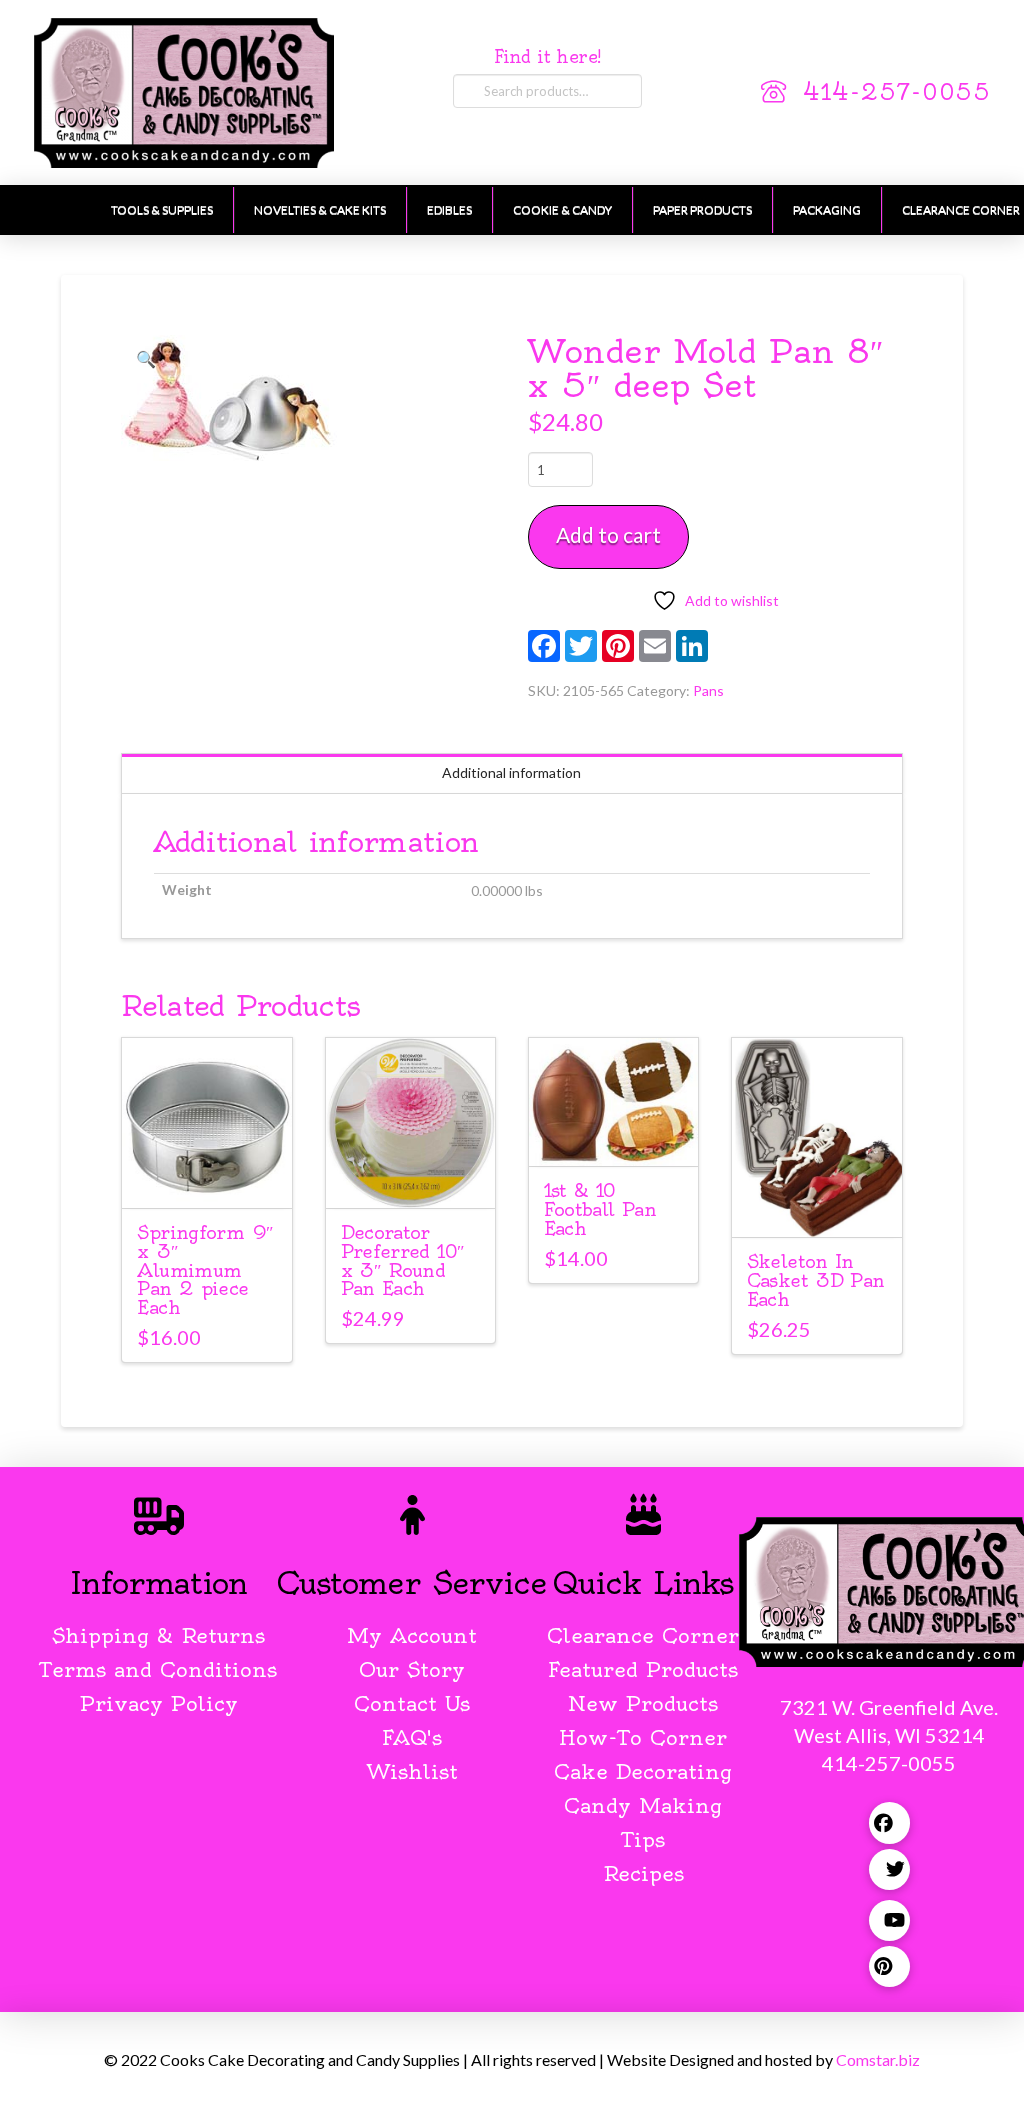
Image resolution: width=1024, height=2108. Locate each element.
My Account (412, 1635)
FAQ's (412, 1737)
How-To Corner (643, 1737)
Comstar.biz (878, 2059)
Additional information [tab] (511, 772)
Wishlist (412, 1771)
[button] (145, 359)
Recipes (643, 1873)
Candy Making (643, 1805)
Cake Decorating (643, 1771)
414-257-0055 (897, 92)
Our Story (412, 1669)
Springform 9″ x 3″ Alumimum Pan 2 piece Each (205, 1270)
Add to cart (608, 534)
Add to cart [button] (216, 1174)
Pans (708, 690)
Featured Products (643, 1669)
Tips (643, 1839)
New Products (643, 1703)
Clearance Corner (643, 1635)
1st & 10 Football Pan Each (600, 1209)
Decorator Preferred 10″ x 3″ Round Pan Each (403, 1261)
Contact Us (412, 1703)
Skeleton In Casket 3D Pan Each (816, 1280)
